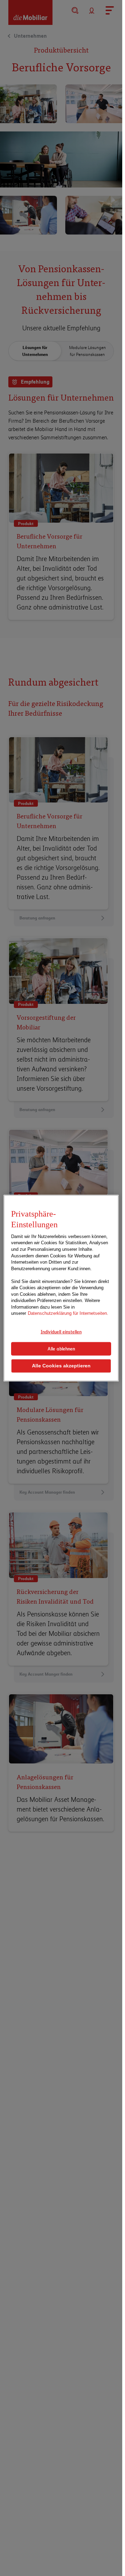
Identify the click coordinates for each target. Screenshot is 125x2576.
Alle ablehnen (61, 1348)
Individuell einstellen (61, 1332)
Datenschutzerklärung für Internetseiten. (68, 1313)
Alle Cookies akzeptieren (61, 1366)
